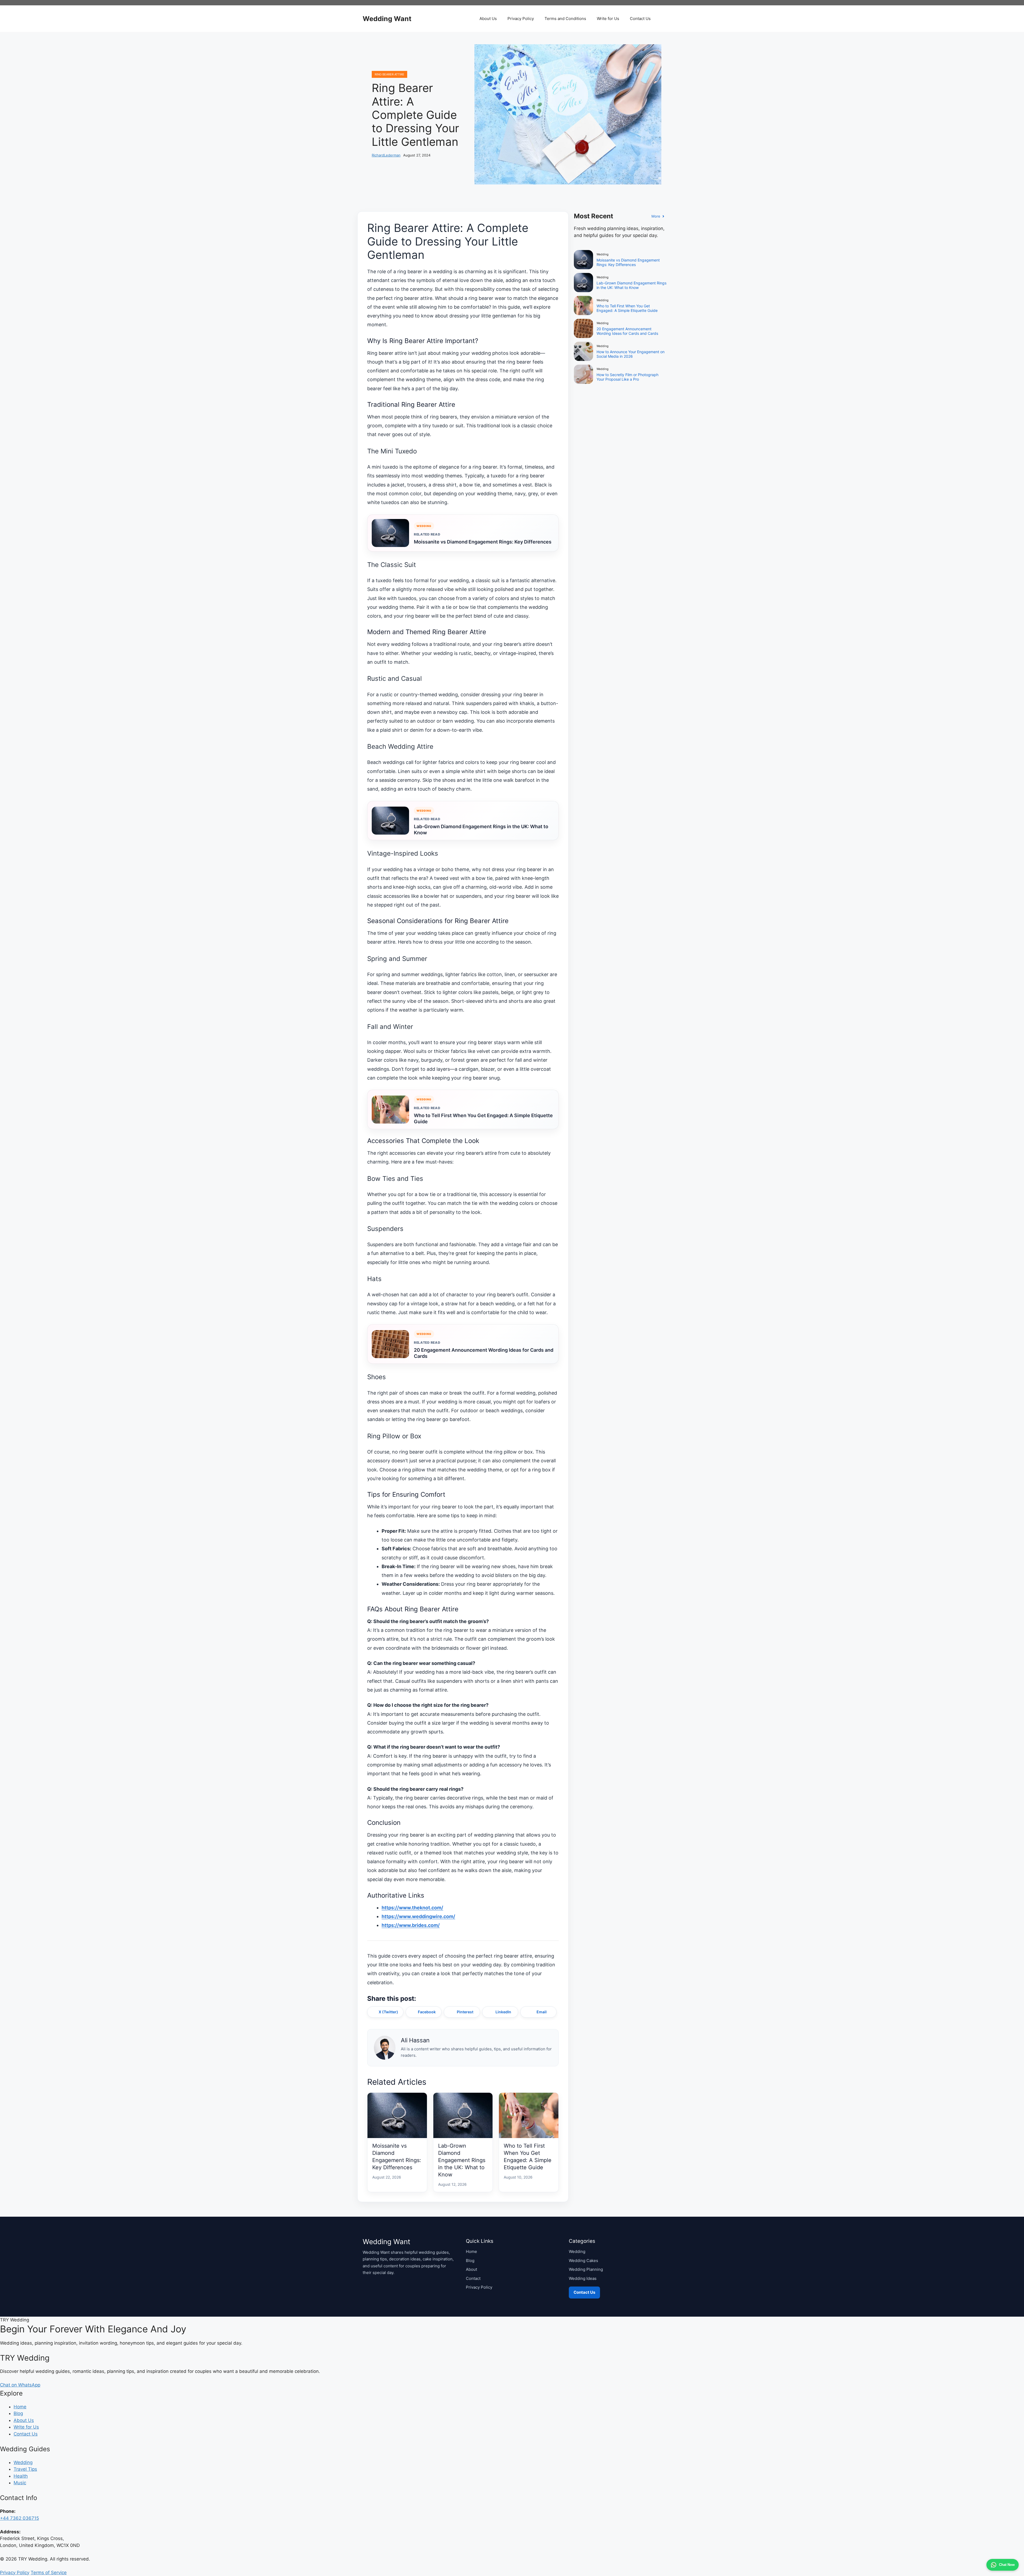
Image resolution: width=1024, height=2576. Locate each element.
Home (471, 2251)
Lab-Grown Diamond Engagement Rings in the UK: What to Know (481, 830)
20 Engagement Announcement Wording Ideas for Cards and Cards (484, 1353)
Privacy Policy (521, 19)
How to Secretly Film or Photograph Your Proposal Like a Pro (627, 377)
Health (21, 2476)
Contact (473, 2278)
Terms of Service (49, 2573)
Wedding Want (387, 19)
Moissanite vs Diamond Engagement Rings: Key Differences (483, 542)
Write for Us (608, 19)
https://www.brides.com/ (411, 1925)
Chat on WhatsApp (20, 2385)
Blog (470, 2261)
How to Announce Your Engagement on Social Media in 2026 (631, 354)
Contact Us (640, 19)
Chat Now (1007, 2565)
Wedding (577, 2251)
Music (20, 2483)
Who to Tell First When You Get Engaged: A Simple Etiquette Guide (483, 1118)
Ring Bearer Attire (389, 74)
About (471, 2269)
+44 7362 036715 (19, 2518)
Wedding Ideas (583, 2278)
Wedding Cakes (583, 2261)
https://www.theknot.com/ (412, 1908)
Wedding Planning (586, 2269)
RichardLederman (386, 155)
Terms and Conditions (565, 19)
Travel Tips (25, 2469)
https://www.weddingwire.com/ (418, 1916)
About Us (488, 19)
